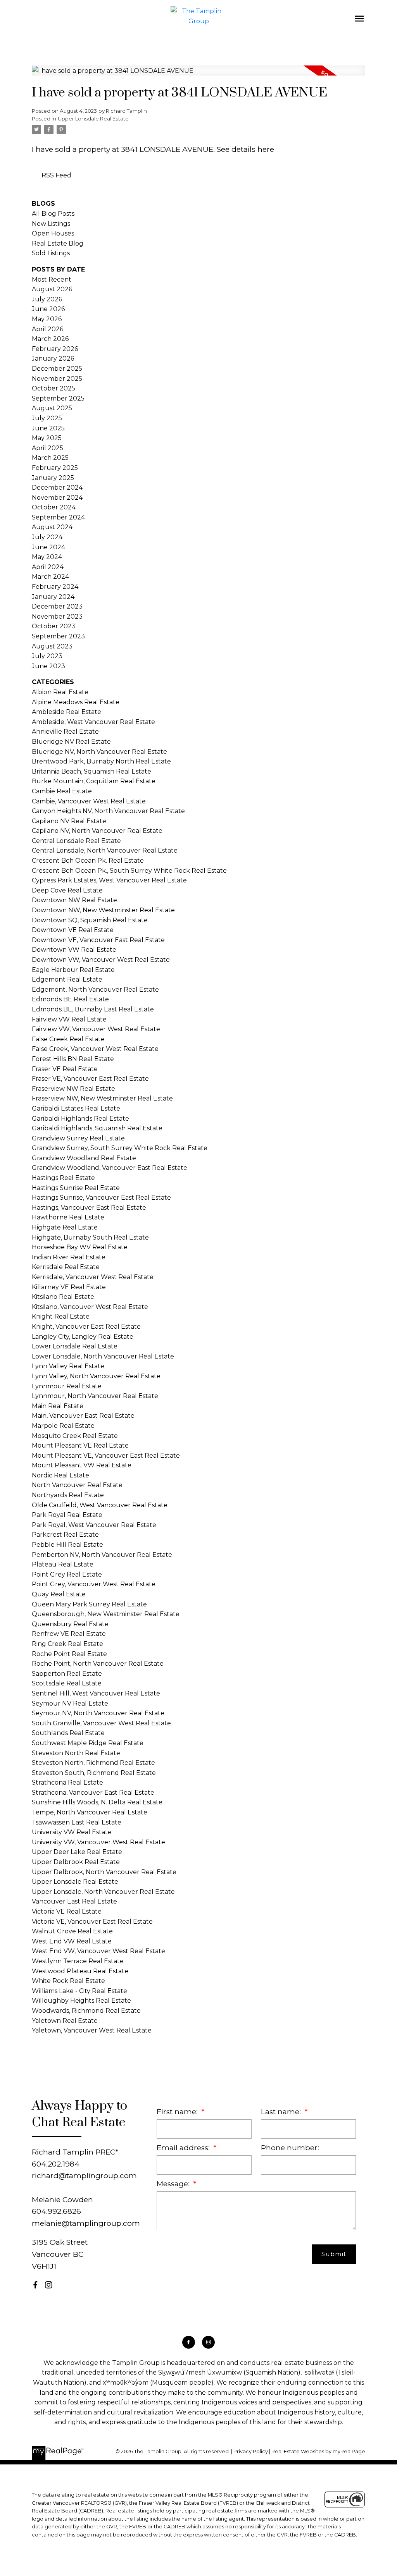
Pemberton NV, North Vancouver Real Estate (102, 1555)
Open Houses (53, 233)
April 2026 (47, 329)
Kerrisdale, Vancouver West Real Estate (93, 1277)
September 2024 (58, 517)
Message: (174, 2184)
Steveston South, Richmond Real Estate (94, 1773)
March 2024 (50, 577)
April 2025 (47, 448)
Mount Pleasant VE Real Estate (80, 1445)
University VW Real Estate (72, 1832)
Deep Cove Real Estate (67, 890)
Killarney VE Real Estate (69, 1287)
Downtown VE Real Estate (73, 930)
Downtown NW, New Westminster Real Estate (103, 910)
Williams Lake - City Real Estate (79, 1991)
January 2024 (53, 597)
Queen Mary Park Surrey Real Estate (89, 1604)
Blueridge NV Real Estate (71, 742)
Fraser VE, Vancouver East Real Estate (90, 1079)
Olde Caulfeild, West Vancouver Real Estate (100, 1505)
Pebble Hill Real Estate (67, 1545)
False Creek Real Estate (68, 1039)
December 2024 (57, 488)
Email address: (184, 2148)
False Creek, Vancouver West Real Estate (95, 1049)
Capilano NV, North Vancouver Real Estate (97, 831)
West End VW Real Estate (72, 1941)
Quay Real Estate (59, 1594)
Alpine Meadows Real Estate (76, 702)
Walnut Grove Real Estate (72, 1931)
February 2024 (55, 587)
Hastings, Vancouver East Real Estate (89, 1208)
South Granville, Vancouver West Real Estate (101, 1723)
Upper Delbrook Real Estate (76, 1862)
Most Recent (52, 279)
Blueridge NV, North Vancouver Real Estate (99, 752)
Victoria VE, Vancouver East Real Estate (92, 1922)
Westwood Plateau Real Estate (80, 1971)
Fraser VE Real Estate (65, 1069)
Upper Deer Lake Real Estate (77, 1852)
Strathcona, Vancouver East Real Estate (93, 1793)
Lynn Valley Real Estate (68, 1366)
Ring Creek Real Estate (67, 1644)
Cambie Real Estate (62, 791)
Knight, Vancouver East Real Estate (86, 1327)
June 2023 (48, 666)
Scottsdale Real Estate (67, 1683)
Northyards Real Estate (68, 1495)
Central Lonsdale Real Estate (76, 841)
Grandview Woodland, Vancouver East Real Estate (110, 1168)
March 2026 (50, 339)
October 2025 (54, 388)
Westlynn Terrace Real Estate (78, 1961)
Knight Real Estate (61, 1316)
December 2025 (57, 369)
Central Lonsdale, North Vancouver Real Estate (105, 850)
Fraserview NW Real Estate (73, 1089)
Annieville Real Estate (65, 732)
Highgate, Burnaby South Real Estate (90, 1237)
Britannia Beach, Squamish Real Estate (91, 771)
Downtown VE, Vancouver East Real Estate (98, 940)
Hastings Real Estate (63, 1178)
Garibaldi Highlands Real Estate (80, 1119)
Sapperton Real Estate (67, 1674)
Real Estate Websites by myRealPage (318, 2451)
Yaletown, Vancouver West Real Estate (92, 2030)
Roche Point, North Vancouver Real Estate (98, 1664)
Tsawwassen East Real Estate (77, 1822)
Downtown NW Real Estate (74, 900)
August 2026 (52, 289)
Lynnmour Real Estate (67, 1386)
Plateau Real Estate (63, 1564)
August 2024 (52, 527)
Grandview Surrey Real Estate (78, 1138)
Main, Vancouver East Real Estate (83, 1416)
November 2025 (57, 379)
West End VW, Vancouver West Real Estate (98, 1951)
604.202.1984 (56, 2164)
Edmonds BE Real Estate (70, 999)
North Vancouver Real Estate (77, 1485)
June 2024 (48, 547)
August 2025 (52, 408)
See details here (245, 149)
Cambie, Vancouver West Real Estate (89, 801)
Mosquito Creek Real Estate (75, 1436)
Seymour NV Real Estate (70, 1703)
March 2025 (50, 458)
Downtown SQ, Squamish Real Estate (90, 920)
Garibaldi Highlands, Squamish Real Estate (97, 1128)
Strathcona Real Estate (67, 1782)
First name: (178, 2112)
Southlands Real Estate (68, 1733)
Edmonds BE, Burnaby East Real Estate (93, 1009)
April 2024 (48, 567)
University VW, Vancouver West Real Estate (98, 1842)
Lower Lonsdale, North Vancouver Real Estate (103, 1356)
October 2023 (54, 626)
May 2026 (47, 319)
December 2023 (57, 606)
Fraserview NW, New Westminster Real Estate (102, 1098)
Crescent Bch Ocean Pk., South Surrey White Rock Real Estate (129, 871)
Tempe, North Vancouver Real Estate (90, 1812)
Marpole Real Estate (63, 1426)
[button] (35, 2285)
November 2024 (57, 498)
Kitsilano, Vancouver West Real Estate (90, 1307)
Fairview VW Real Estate (69, 1019)
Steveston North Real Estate (76, 1753)
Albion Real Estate (60, 692)
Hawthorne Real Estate (68, 1217)
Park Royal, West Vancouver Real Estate (94, 1525)
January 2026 (53, 359)
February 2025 (55, 468)
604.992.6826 (56, 2211)
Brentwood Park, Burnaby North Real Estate (101, 761)
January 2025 (53, 478)
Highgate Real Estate (65, 1227)
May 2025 (47, 438)
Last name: (282, 2112)
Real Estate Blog (58, 243)
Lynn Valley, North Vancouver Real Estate (96, 1376)
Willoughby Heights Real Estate (81, 2001)
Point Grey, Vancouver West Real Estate (94, 1584)
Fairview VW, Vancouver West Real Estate (96, 1029)
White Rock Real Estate (68, 1981)
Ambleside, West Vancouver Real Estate (93, 722)
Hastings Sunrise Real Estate (76, 1188)
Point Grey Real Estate (67, 1574)
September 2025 (58, 398)
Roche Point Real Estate (69, 1654)
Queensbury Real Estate (70, 1624)
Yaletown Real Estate (65, 2021)
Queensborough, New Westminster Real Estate (106, 1614)
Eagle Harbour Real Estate (73, 970)
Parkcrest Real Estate (65, 1535)
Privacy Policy (251, 2451)
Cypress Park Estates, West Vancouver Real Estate (109, 880)
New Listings (51, 224)
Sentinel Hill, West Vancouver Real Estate (96, 1693)
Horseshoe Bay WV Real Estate (80, 1247)
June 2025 (48, 428)
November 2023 (57, 616)
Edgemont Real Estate (67, 979)
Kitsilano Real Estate (63, 1297)
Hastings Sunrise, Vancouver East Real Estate (101, 1198)
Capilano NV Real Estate (69, 821)
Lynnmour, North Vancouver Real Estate (95, 1396)
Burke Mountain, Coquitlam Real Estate (94, 781)
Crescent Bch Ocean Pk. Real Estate (88, 861)
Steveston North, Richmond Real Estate (93, 1763)
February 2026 (55, 349)
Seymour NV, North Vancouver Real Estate (98, 1713)
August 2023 (52, 646)
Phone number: (290, 2148)
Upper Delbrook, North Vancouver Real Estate (104, 1872)
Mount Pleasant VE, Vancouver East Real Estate (106, 1456)
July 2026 (47, 299)
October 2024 (54, 507)
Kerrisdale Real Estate (66, 1267)
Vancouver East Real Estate (74, 1901)
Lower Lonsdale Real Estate (75, 1346)
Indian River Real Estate (69, 1257)
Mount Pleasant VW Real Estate (82, 1465)
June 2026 (48, 309)
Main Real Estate (58, 1406)
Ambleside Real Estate (66, 712)
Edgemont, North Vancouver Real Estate (95, 990)
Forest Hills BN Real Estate (73, 1059)
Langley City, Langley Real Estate (83, 1337)
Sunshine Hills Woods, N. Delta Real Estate (97, 1802)
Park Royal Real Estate (67, 1515)
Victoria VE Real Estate (67, 1911)
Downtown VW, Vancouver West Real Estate (101, 960)
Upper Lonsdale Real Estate (93, 119)
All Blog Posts (53, 214)
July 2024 (47, 537)
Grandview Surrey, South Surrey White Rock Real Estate (120, 1148)
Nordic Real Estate (60, 1475)
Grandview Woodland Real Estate (84, 1158)
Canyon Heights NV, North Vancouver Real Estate (108, 811)
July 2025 (47, 418)
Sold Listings (51, 253)
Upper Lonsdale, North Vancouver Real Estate (103, 1892)
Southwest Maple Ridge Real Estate (88, 1743)
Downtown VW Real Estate (74, 950)
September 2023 (58, 636)
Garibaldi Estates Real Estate (76, 1108)
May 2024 (47, 557)
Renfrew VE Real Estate (69, 1634)
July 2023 (47, 656)
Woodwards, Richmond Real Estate (86, 2011)
